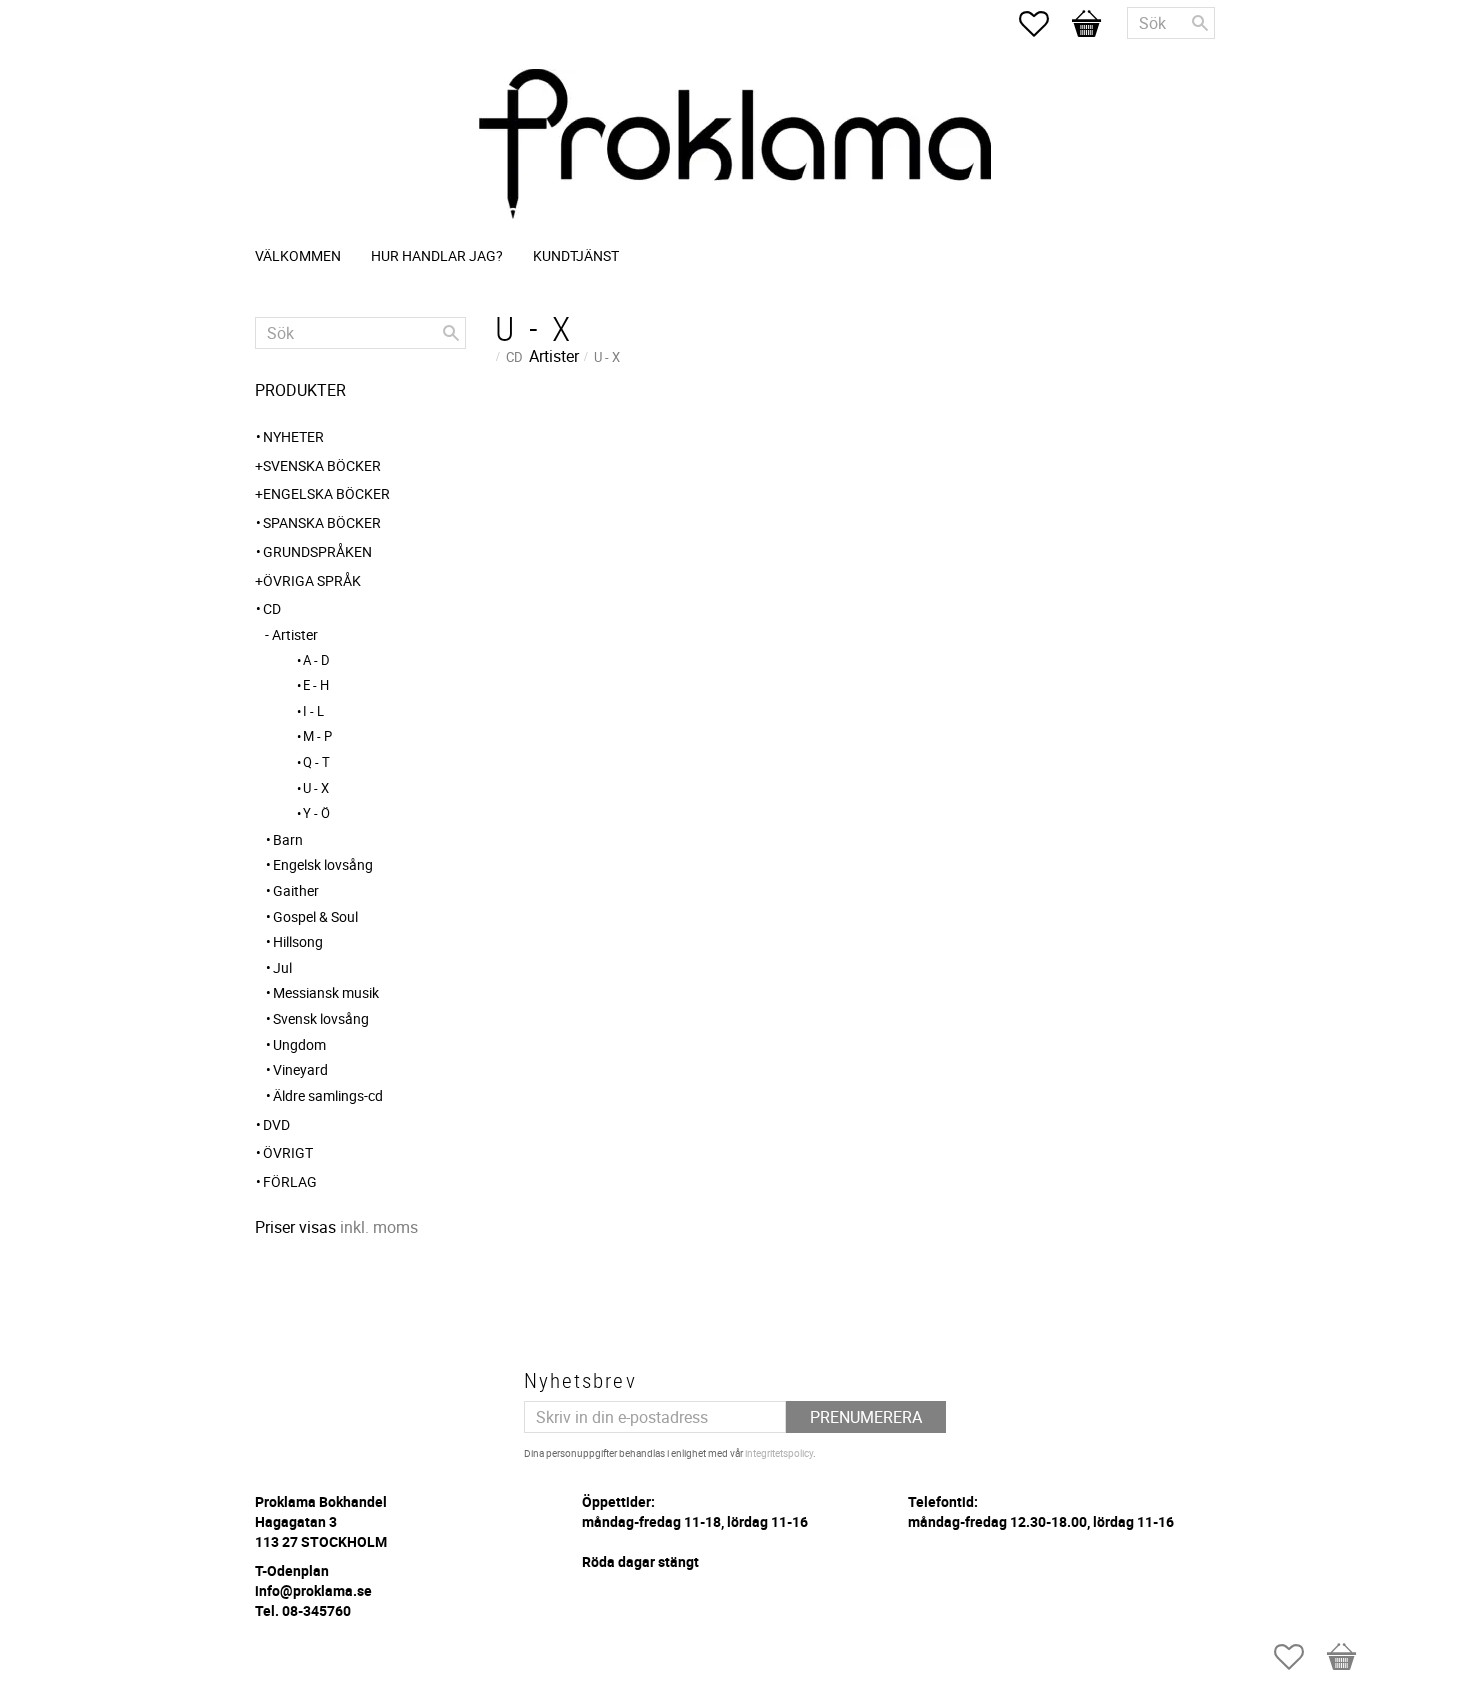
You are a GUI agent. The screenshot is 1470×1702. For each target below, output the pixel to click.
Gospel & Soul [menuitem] (315, 916)
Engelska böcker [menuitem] (326, 493)
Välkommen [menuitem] (298, 255)
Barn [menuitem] (288, 839)
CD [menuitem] (272, 608)
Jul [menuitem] (282, 967)
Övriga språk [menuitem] (312, 580)
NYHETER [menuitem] (293, 436)
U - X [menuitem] (316, 788)
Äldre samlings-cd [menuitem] (328, 1095)
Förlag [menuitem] (290, 1181)
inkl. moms (379, 1227)
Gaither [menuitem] (296, 890)
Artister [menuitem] (295, 634)
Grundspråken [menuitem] (317, 551)
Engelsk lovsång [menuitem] (323, 864)
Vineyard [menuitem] (300, 1069)
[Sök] (1200, 23)
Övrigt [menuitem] (288, 1152)
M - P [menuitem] (317, 736)
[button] (1044, 24)
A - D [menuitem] (316, 660)
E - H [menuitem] (316, 685)
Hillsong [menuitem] (298, 941)
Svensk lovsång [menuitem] (321, 1018)
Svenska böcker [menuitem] (322, 465)
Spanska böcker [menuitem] (322, 522)
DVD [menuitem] (276, 1124)
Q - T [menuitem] (316, 762)
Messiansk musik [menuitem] (326, 992)
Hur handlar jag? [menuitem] (437, 255)
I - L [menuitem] (313, 711)
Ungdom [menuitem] (299, 1044)
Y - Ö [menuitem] (316, 813)
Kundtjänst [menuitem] (576, 255)
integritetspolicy (779, 1453)
